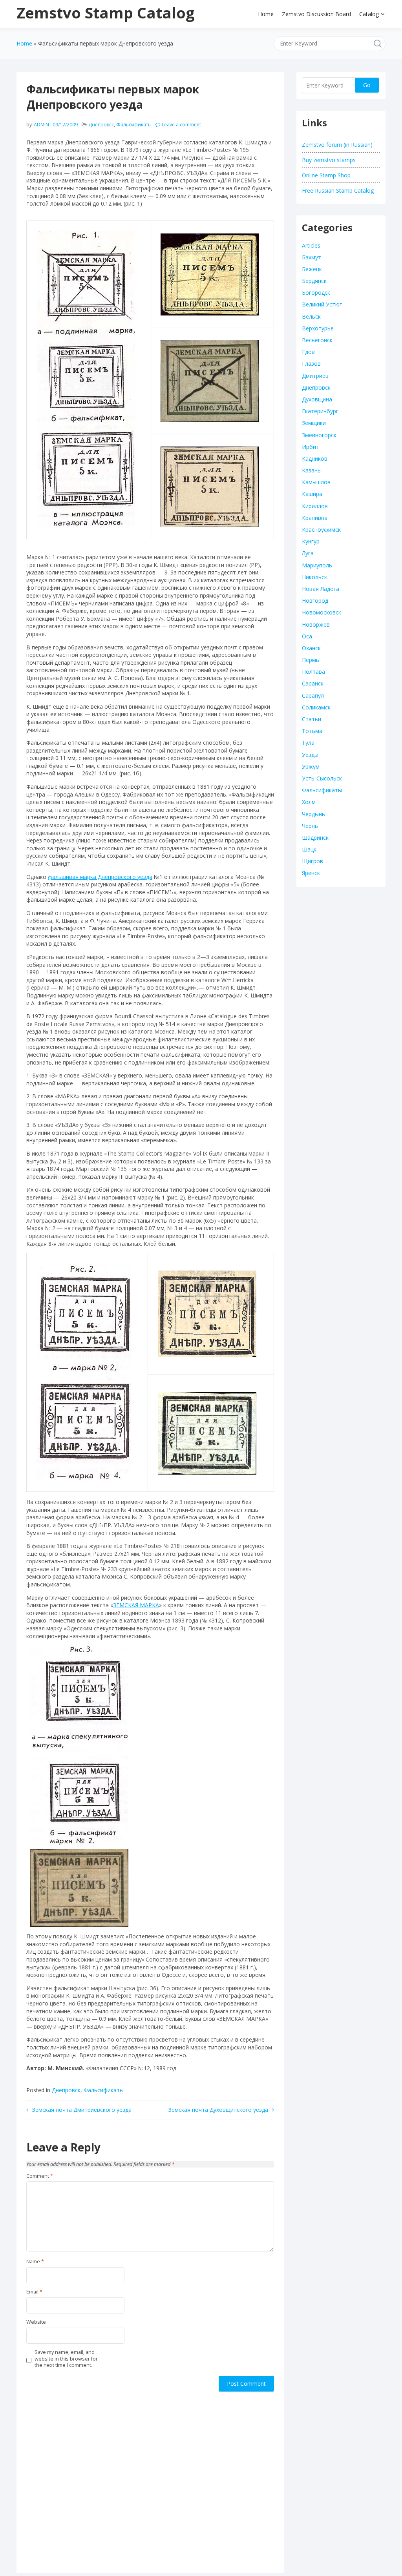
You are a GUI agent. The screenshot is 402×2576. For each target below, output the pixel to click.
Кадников (315, 459)
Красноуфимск (321, 530)
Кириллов (315, 506)
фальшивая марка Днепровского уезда (100, 877)
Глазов (311, 364)
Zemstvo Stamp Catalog (106, 13)
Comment (40, 2176)
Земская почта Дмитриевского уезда (82, 2110)
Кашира (312, 494)
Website (36, 2322)
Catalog (369, 14)
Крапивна (315, 518)
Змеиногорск (319, 435)
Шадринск (315, 838)
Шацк (309, 849)
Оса (307, 636)
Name (35, 2262)
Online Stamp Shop (326, 175)
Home (266, 14)
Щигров (312, 861)
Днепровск (101, 125)
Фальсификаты (134, 125)
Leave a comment (181, 125)
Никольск (314, 577)
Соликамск (316, 707)
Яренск (311, 873)
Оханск (311, 648)
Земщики (314, 423)
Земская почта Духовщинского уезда (218, 2110)
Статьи (312, 719)
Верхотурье (318, 328)
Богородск (316, 293)
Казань (311, 470)
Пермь (311, 660)
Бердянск (314, 281)
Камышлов (316, 482)
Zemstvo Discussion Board (316, 14)
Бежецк (312, 269)
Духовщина (317, 399)
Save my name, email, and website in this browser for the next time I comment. (66, 2359)
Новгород (315, 601)
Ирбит (311, 447)
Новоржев (316, 624)
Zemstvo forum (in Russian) (337, 145)
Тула (308, 743)
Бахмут (312, 257)
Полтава (313, 672)
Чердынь (313, 814)
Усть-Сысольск (322, 778)
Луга (308, 553)
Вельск (311, 316)
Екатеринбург (320, 411)
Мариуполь (317, 565)
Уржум (311, 767)
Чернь (310, 826)
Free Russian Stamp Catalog (338, 191)
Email (34, 2292)
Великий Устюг (322, 304)
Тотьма (312, 731)
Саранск (313, 683)
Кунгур (311, 541)
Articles (311, 245)
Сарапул (313, 696)
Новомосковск (322, 612)
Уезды (310, 755)
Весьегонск (317, 340)
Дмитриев (315, 376)
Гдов (308, 352)
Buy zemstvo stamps (329, 160)
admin (41, 125)
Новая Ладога (321, 589)
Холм (309, 802)
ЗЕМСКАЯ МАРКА (136, 1605)
